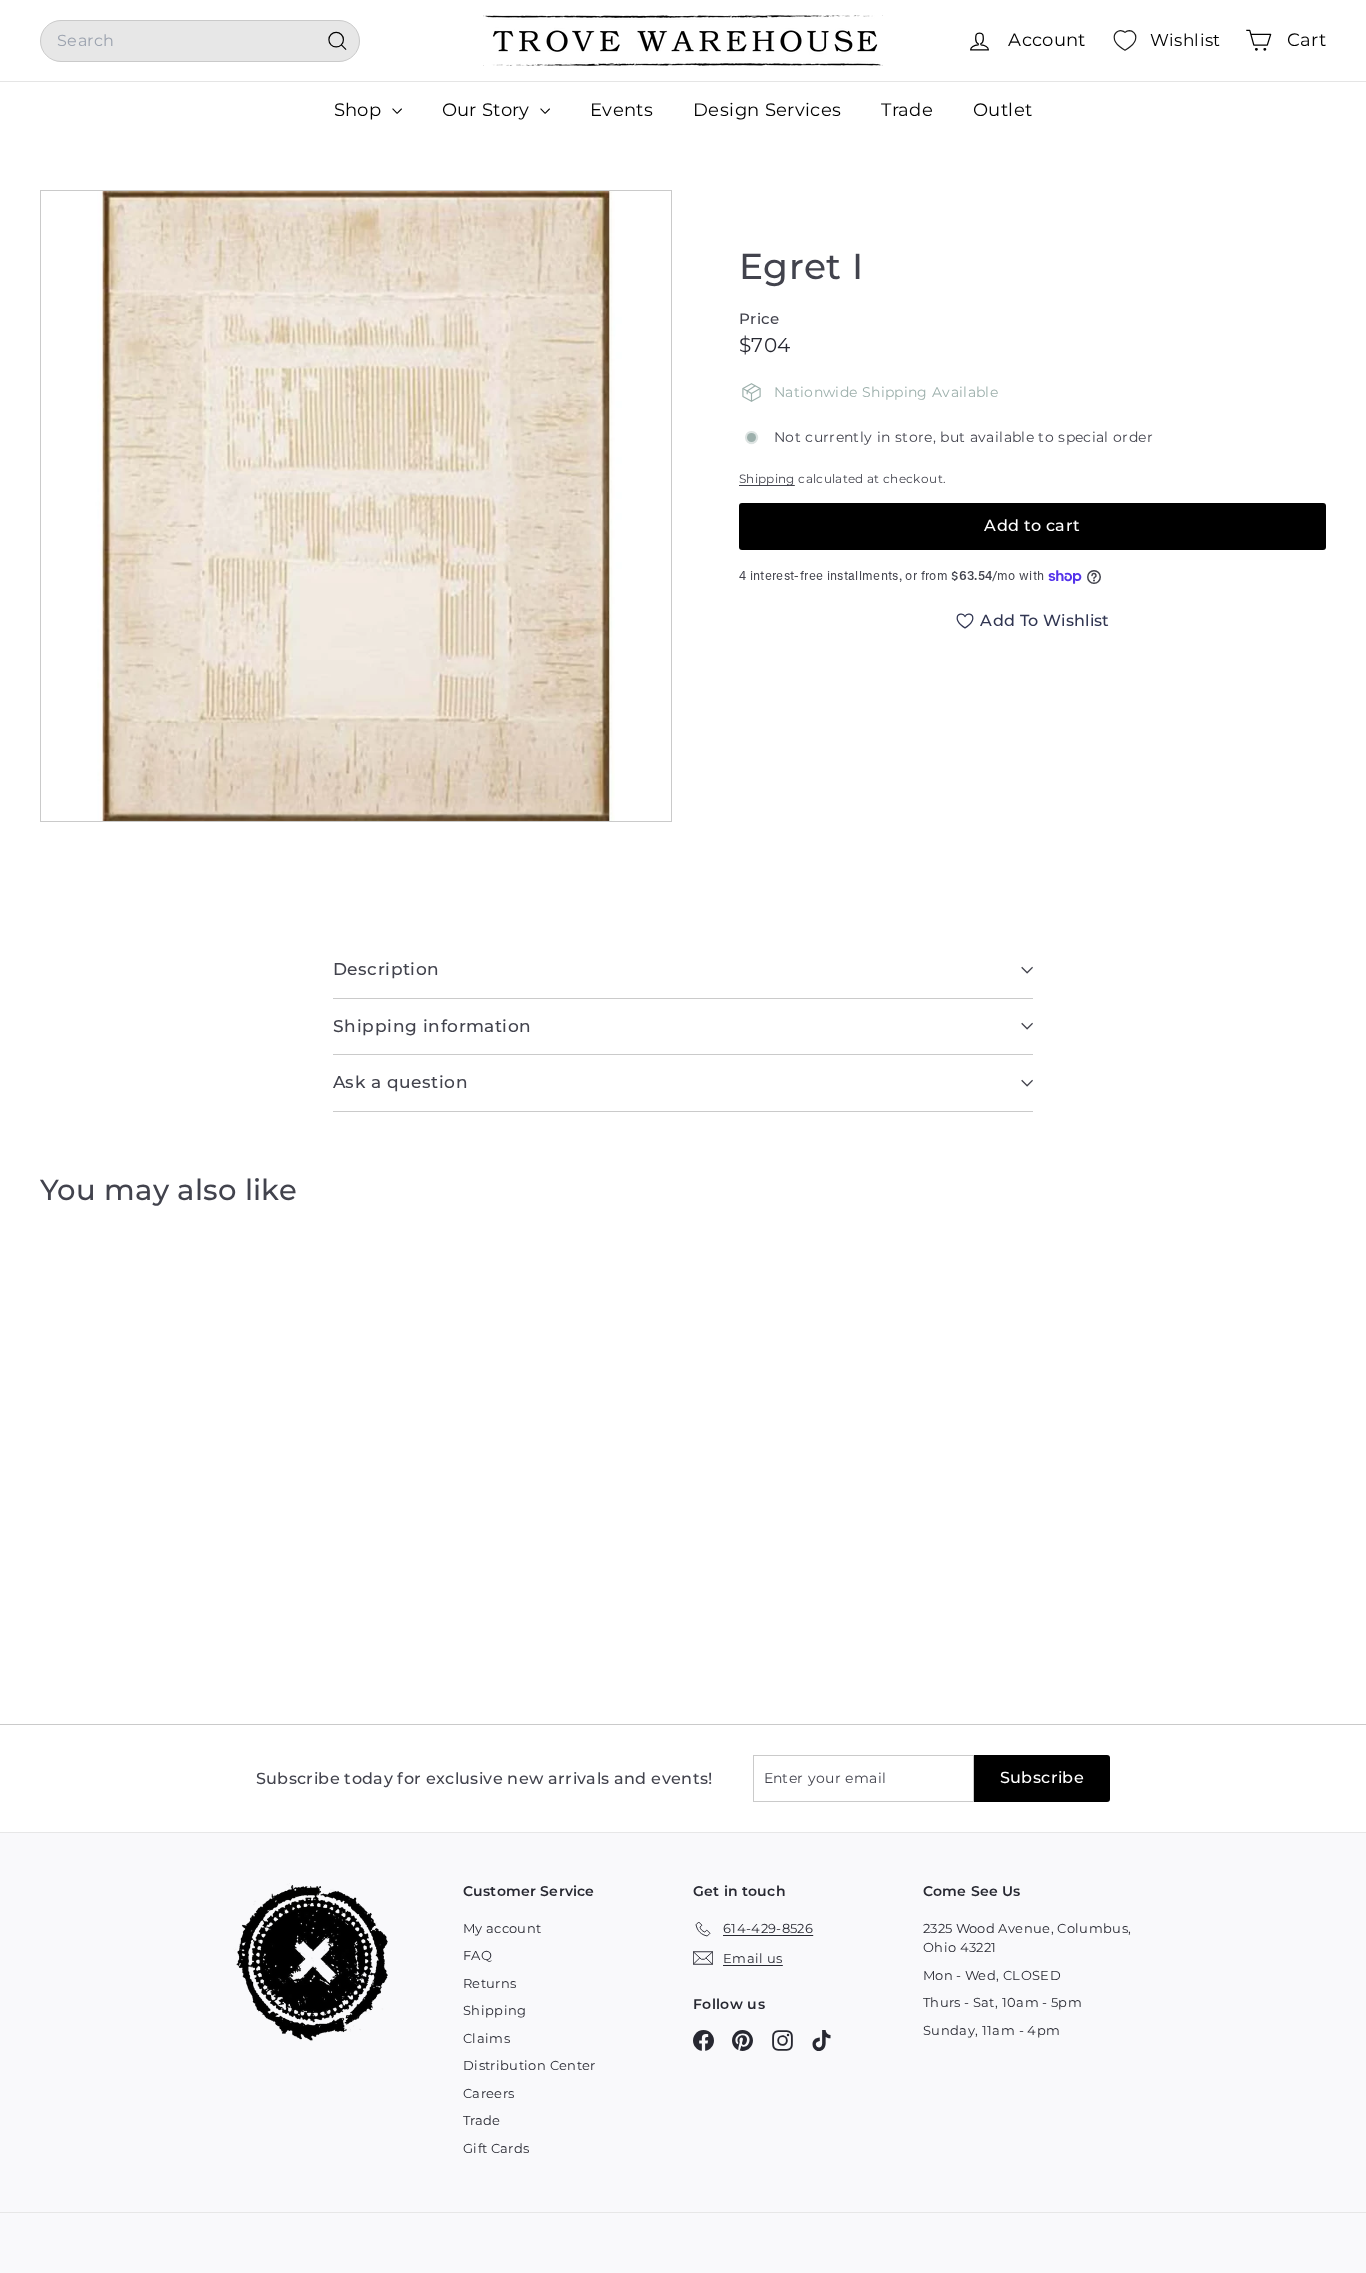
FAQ (477, 1955)
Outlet (1002, 110)
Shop (360, 110)
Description (386, 969)
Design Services (767, 110)
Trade (907, 110)
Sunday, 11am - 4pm (991, 2030)
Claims (486, 2038)
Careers (488, 2093)
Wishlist (1185, 40)
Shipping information (432, 1026)
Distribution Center (529, 2065)
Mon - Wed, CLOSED (992, 1975)
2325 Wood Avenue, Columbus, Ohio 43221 (1027, 1938)
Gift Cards (496, 2148)
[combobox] (200, 41)
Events (621, 110)
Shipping (767, 478)
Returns (489, 1983)
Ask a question (400, 1082)
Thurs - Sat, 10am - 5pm (1002, 2002)
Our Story (489, 110)
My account (502, 1928)
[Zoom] (356, 506)
